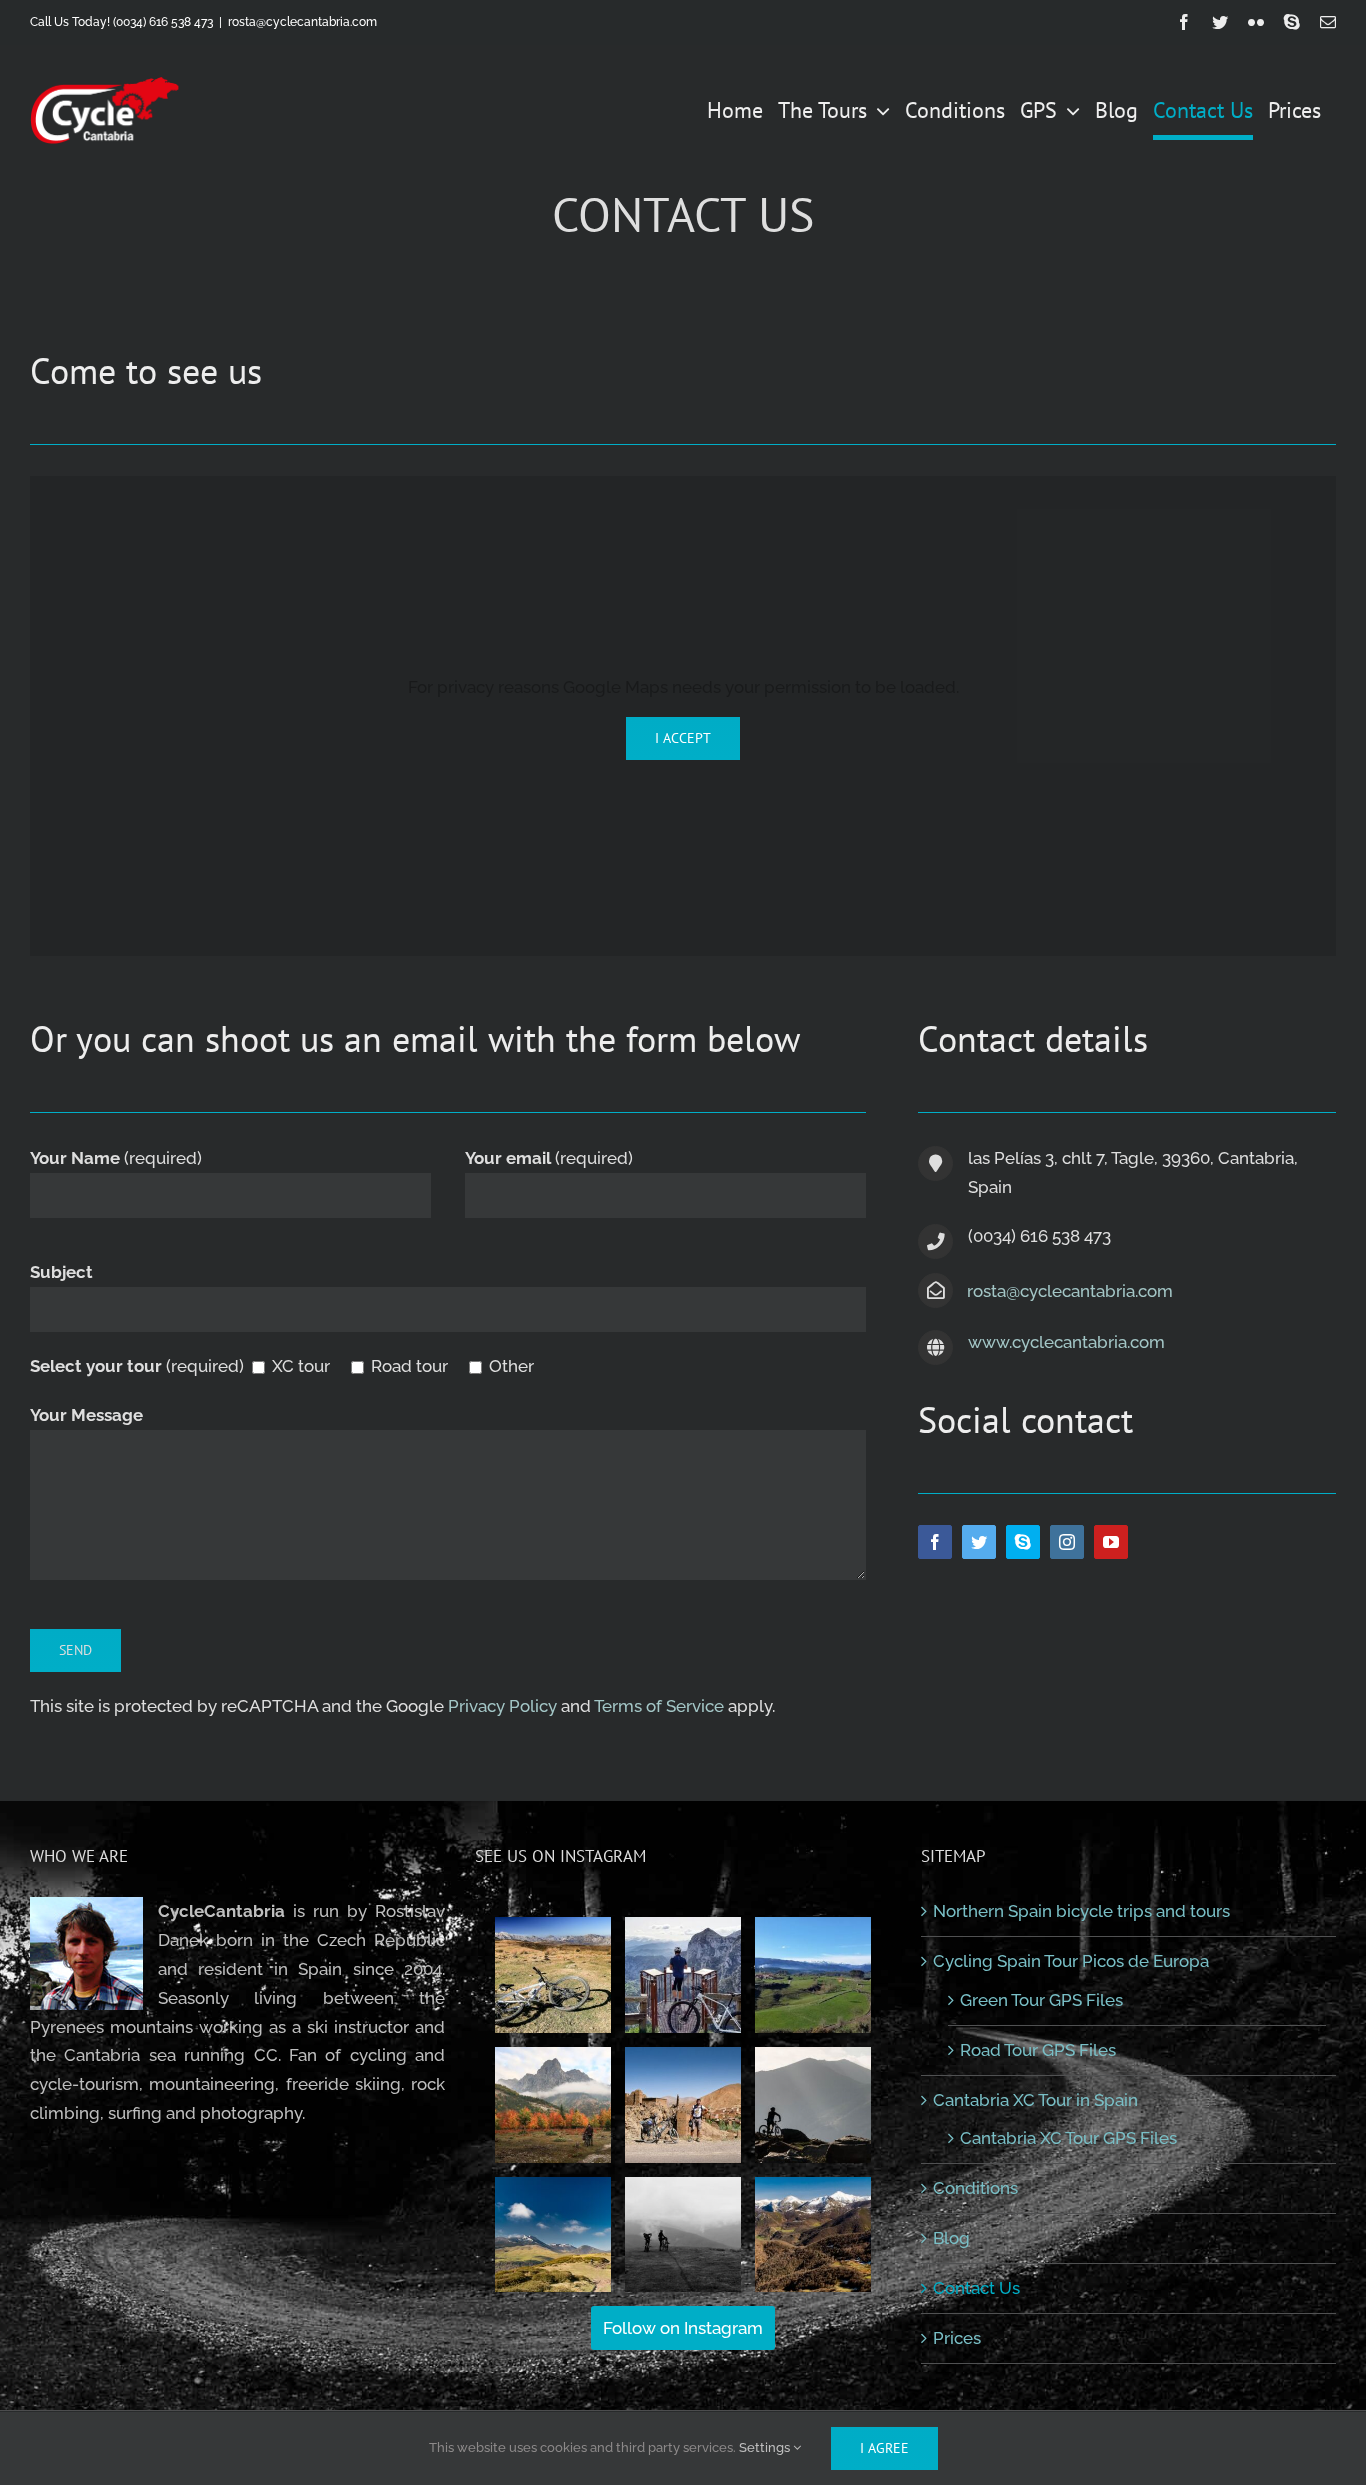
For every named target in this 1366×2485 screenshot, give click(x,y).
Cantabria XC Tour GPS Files (1068, 2138)
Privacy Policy (502, 1706)
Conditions (975, 2188)
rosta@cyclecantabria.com (302, 22)
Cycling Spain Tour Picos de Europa (1071, 1961)
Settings (766, 2447)
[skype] (1023, 1542)
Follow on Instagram (683, 2328)
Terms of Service (659, 1706)
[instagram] (1067, 1542)
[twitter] (979, 1542)
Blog (951, 2238)
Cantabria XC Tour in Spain (1035, 2100)
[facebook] (935, 1542)
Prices (957, 2338)
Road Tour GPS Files (1038, 2050)
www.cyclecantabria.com (1066, 1342)
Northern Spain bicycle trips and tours (1081, 1911)
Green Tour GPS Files (1041, 2000)
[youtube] (1111, 1542)
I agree (884, 2448)
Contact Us (976, 2288)
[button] (553, 1975)
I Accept (683, 738)
